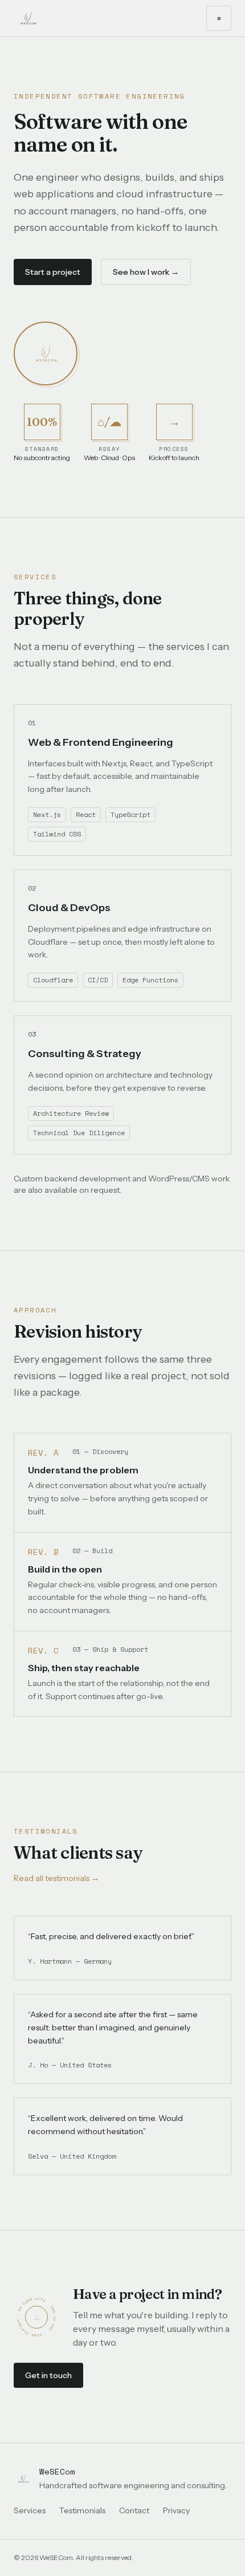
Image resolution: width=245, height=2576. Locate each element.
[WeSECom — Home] (28, 18)
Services (30, 2510)
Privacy (176, 2510)
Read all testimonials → (56, 1878)
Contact (134, 2510)
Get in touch (48, 2375)
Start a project (53, 272)
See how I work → (146, 272)
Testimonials (82, 2510)
